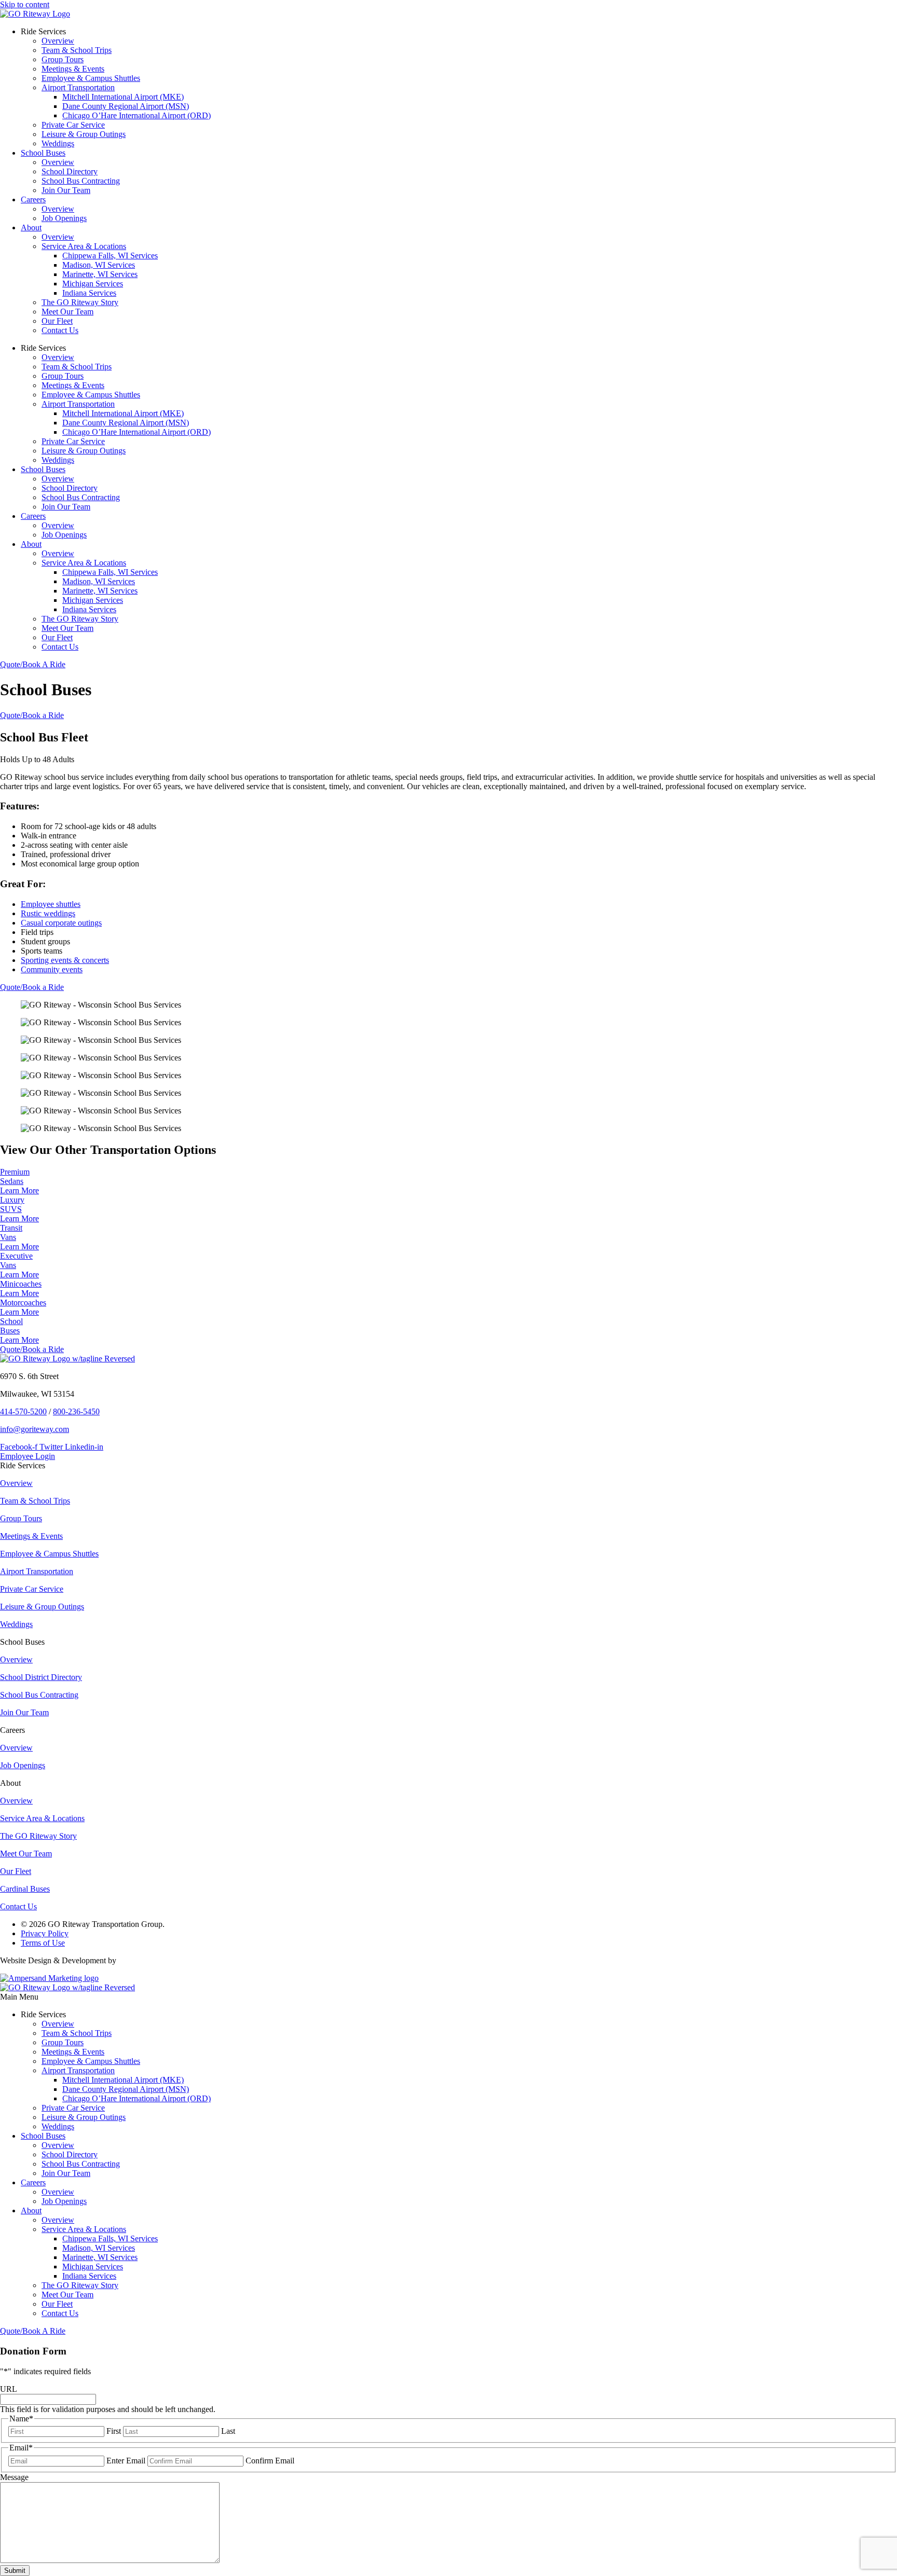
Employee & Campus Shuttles (91, 78)
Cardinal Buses (25, 1889)
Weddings (58, 143)
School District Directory (41, 1677)
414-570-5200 (23, 1411)
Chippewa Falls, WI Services (110, 256)
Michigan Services (93, 284)
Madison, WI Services (99, 265)
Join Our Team (66, 190)
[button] (448, 1997)
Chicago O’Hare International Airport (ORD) (137, 115)
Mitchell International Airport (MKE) (123, 97)
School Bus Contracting (81, 181)
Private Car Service (73, 125)
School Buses (43, 153)
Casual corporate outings (61, 923)
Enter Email (126, 2461)
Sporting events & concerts (65, 960)
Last (228, 2431)
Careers (33, 199)
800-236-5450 (76, 1411)
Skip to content (25, 4)
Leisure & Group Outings (84, 134)
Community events (52, 969)
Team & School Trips (77, 50)
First (114, 2431)
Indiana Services (89, 293)
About (31, 228)
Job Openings (64, 218)
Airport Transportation (78, 87)
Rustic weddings (48, 913)
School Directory (70, 171)
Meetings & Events (73, 69)
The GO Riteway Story (80, 302)
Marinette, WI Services (100, 274)
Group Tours (63, 59)
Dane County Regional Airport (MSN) (126, 106)
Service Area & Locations (84, 246)
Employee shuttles (51, 904)
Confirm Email (270, 2461)
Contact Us (60, 330)
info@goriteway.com (35, 1429)
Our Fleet (57, 321)
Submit (15, 2571)
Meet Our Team (67, 312)
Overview (58, 41)
